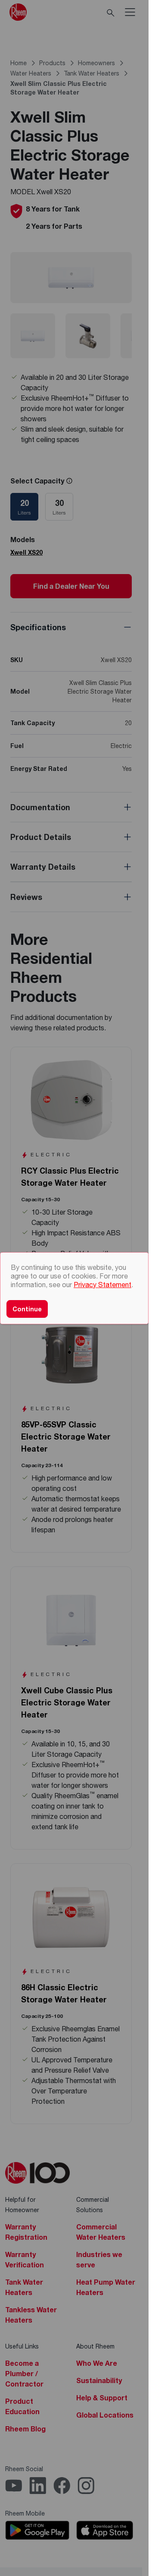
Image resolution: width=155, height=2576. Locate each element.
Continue (27, 1309)
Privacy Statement (102, 1284)
